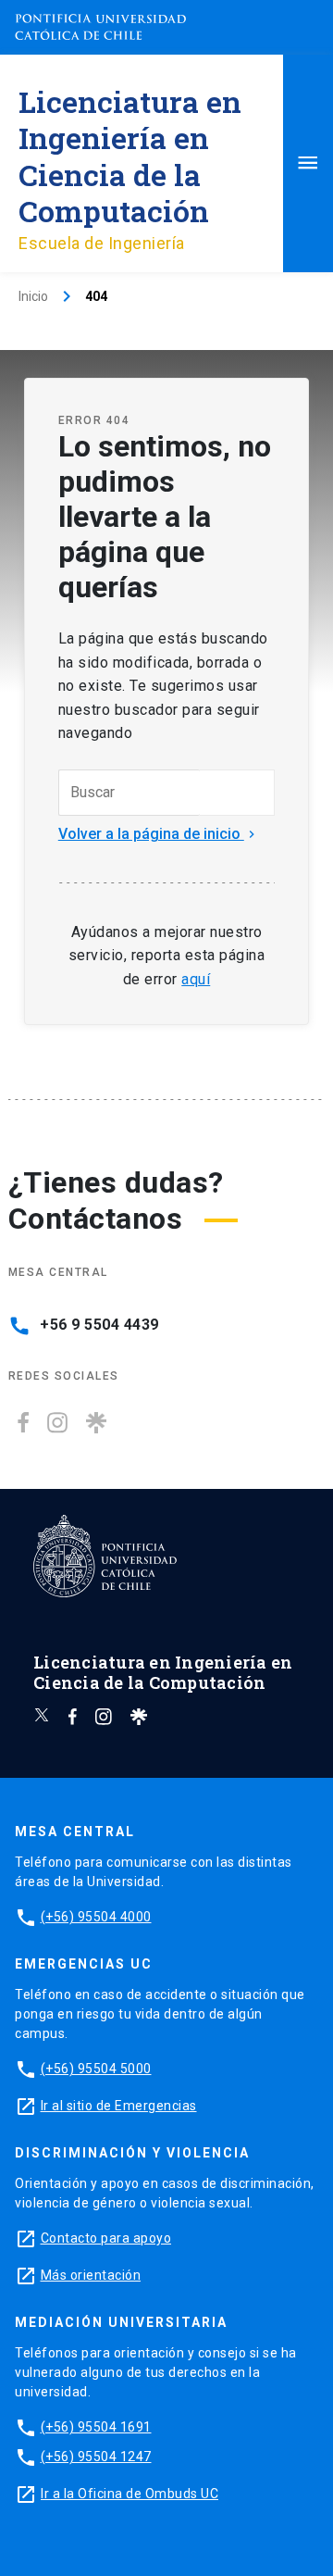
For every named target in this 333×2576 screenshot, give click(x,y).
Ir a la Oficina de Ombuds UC (129, 2494)
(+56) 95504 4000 (96, 1917)
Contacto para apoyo (106, 2238)
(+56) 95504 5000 (96, 2069)
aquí (196, 979)
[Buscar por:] (129, 793)
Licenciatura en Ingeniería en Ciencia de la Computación (130, 156)
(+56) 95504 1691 (96, 2427)
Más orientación (91, 2275)
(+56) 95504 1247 (96, 2457)
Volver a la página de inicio (159, 834)
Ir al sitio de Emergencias (119, 2106)
